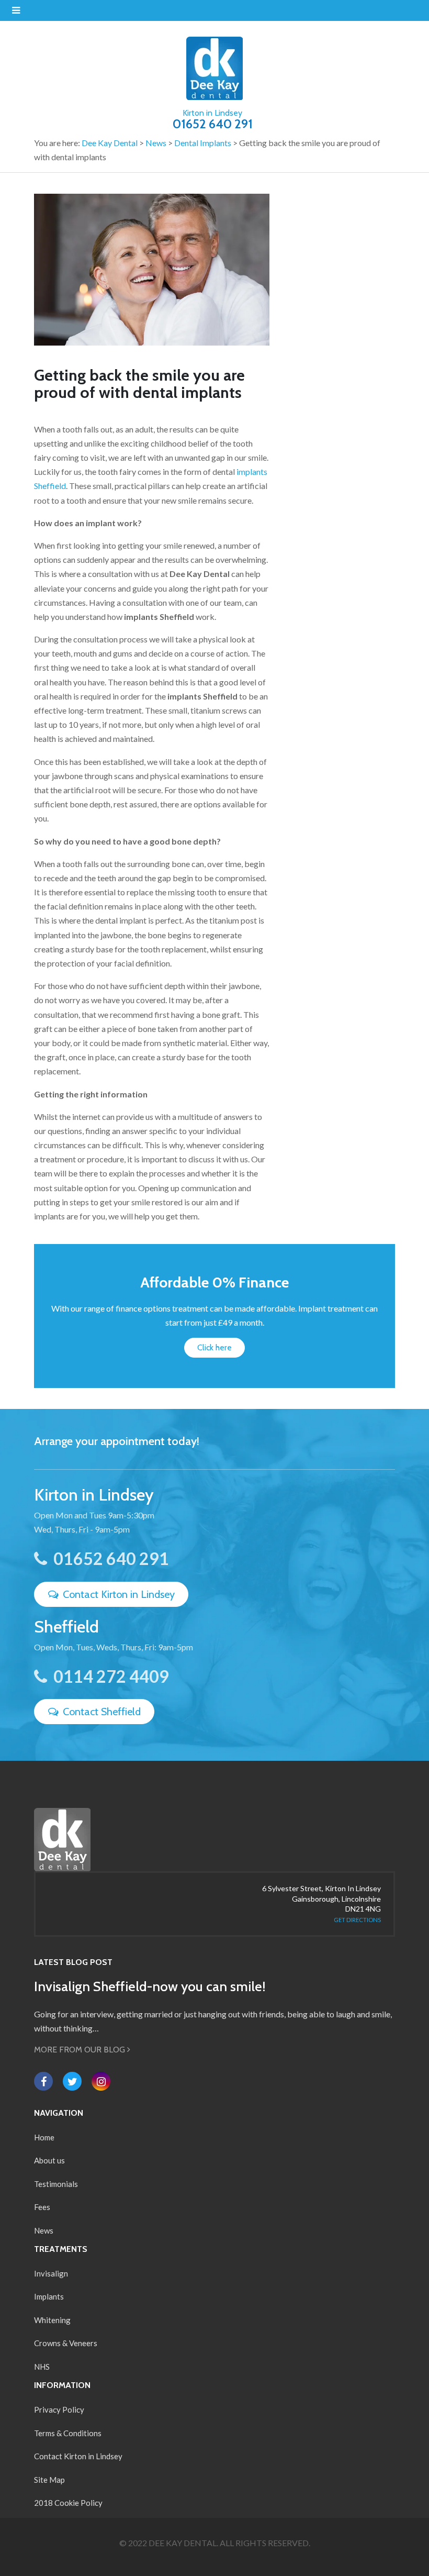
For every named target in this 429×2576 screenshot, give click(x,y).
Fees (42, 2207)
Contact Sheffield (100, 1712)
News (44, 2230)
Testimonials (56, 2184)
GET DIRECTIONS (357, 1920)
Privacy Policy (59, 2410)
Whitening (52, 2320)
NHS (42, 2367)
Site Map (49, 2480)
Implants (49, 2296)
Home (44, 2137)
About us (49, 2160)
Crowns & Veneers (66, 2343)
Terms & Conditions (68, 2433)
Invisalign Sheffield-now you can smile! (150, 1986)
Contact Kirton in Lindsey (117, 1594)
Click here (214, 1347)
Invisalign (51, 2273)
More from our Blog (81, 2050)
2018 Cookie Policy (68, 2503)
